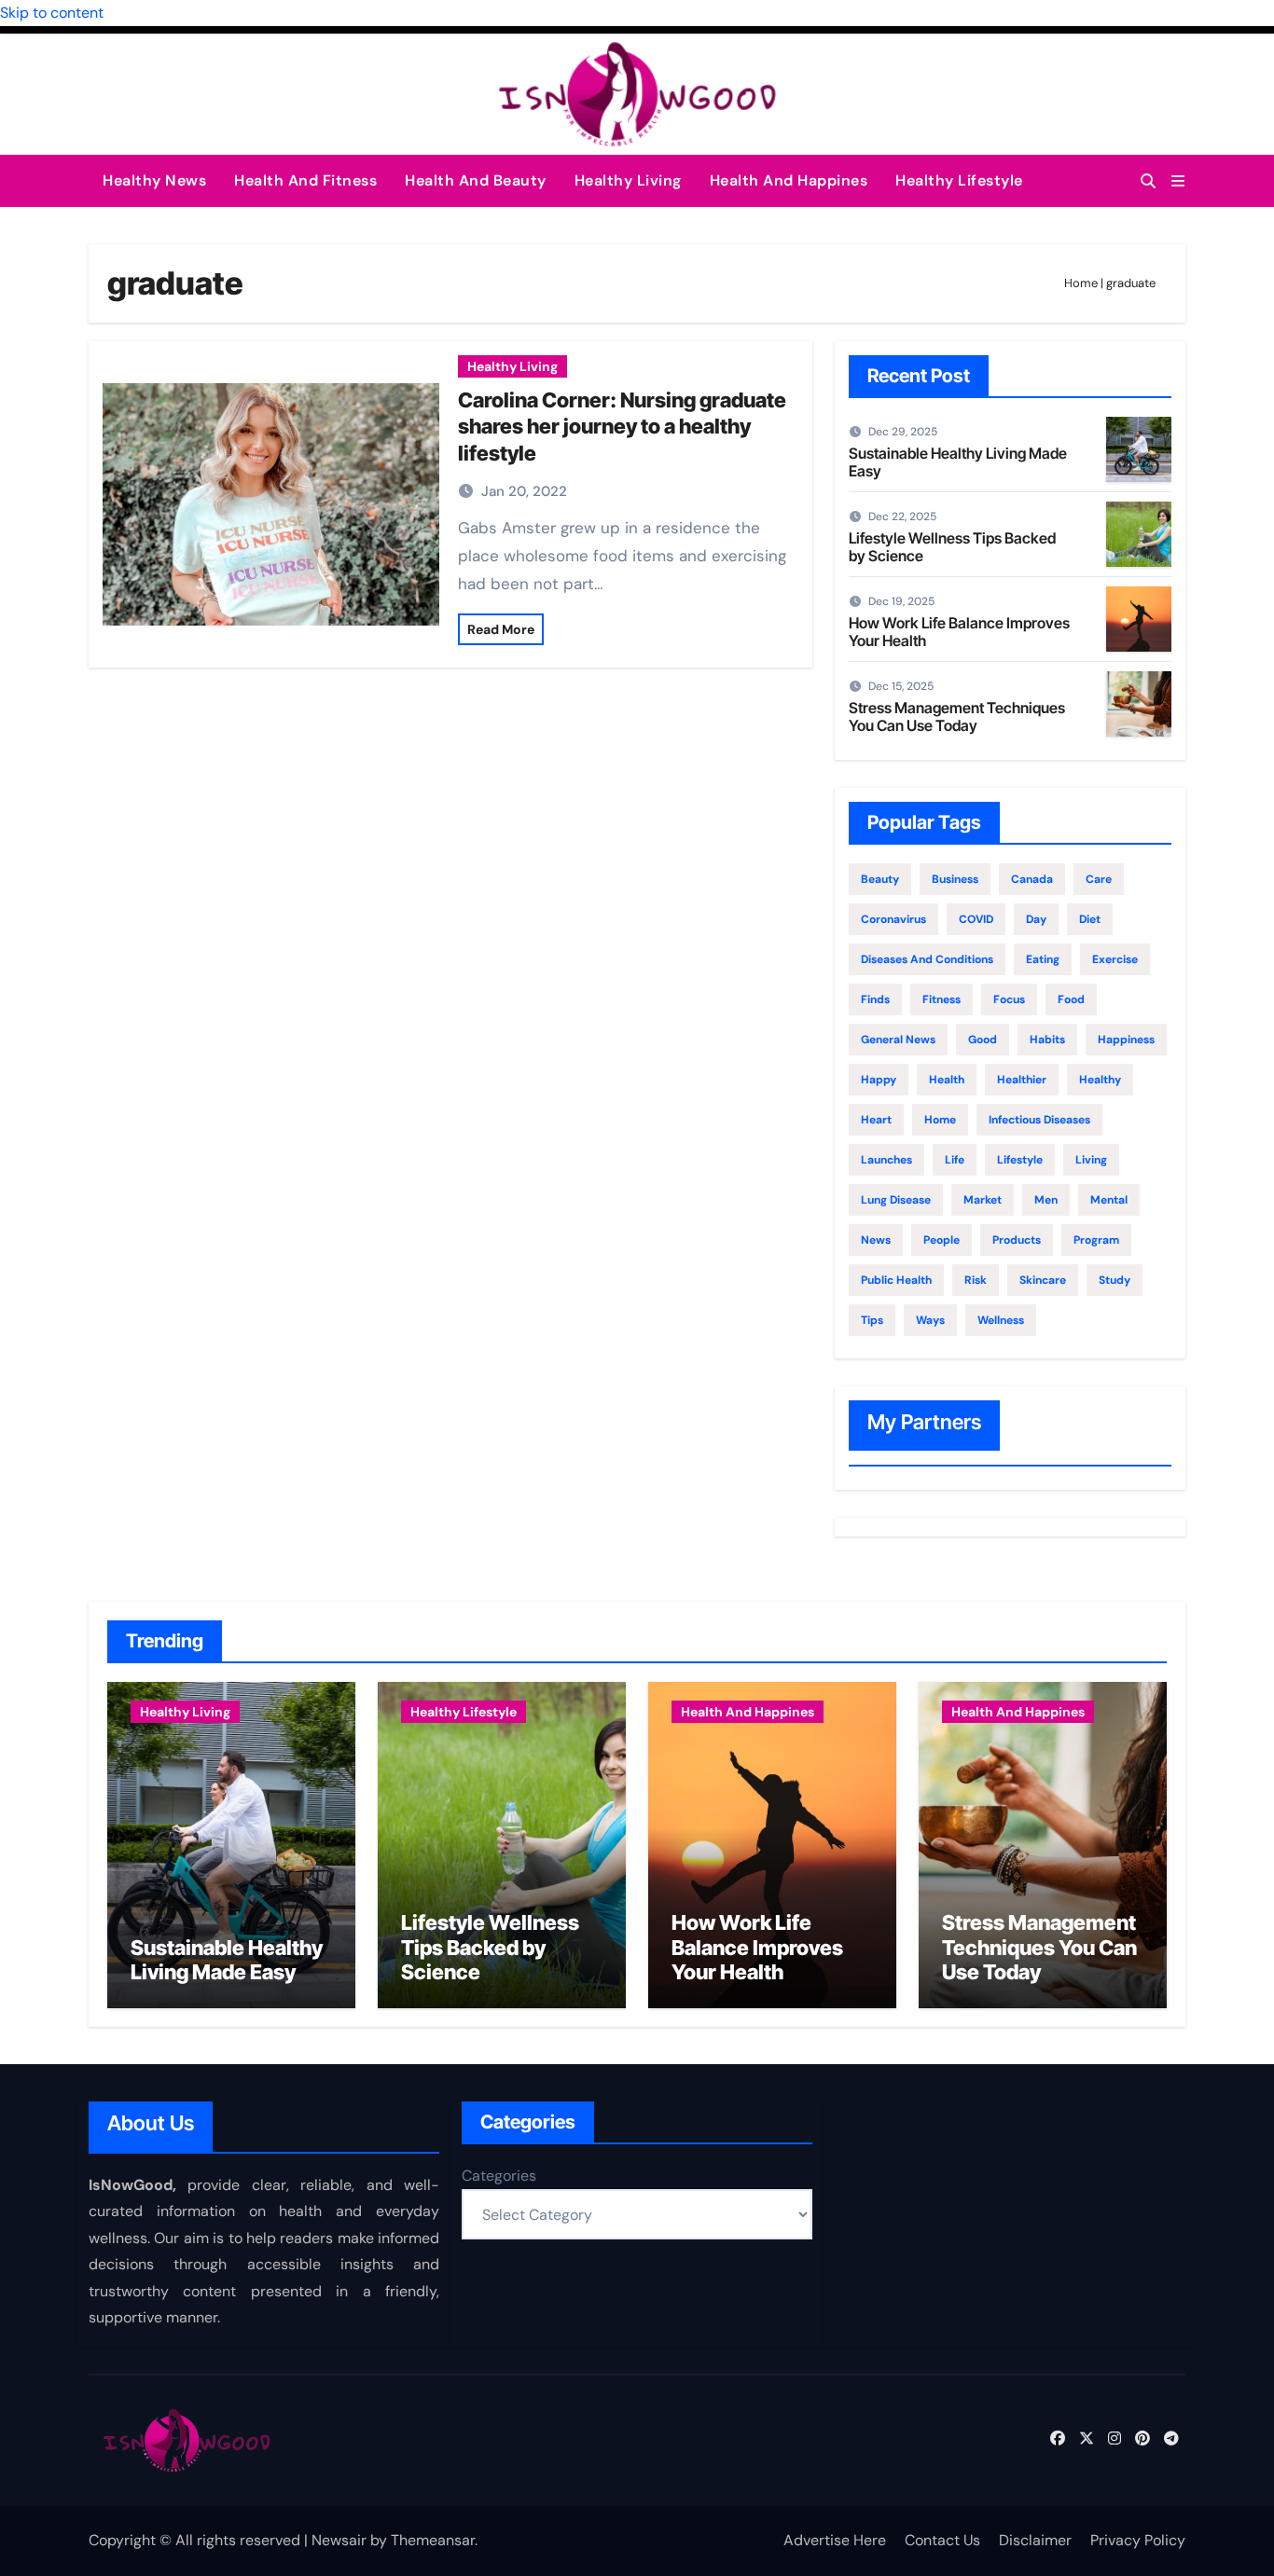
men (1046, 1200)
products (1017, 1240)
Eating (1043, 959)
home (940, 1120)
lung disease (896, 1200)
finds (875, 999)
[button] (1178, 181)
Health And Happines (789, 180)
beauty (880, 879)
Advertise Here (835, 2540)
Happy (879, 1080)
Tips (872, 1320)
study (1115, 1280)
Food (1071, 999)
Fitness (942, 999)
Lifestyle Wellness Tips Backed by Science (952, 547)
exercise (1115, 959)
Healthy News (154, 180)
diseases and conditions (927, 959)
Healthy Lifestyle (959, 180)
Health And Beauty (476, 180)
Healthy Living (628, 180)
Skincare (1043, 1280)
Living (1091, 1160)
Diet (1090, 919)
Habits (1047, 1040)
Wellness (1001, 1320)
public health (896, 1280)
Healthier (1022, 1080)
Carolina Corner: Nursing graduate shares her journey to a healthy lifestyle (622, 427)
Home (1081, 283)
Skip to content (52, 13)
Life (955, 1160)
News (876, 1240)
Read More (501, 629)
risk (976, 1280)
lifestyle (1020, 1160)
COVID (976, 919)
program (1096, 1240)
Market (983, 1200)
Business (955, 879)
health (947, 1080)
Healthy (1100, 1080)
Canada (1032, 879)
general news (898, 1040)
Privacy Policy (1138, 2540)
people (942, 1240)
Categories (499, 2176)
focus (1009, 999)
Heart (876, 1120)
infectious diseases (1039, 1120)
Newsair (339, 2540)
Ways (930, 1320)
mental (1109, 1200)
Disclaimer (1035, 2540)
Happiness (1126, 1040)
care (1099, 879)
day (1036, 919)
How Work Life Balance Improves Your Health (959, 632)
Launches (886, 1160)
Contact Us (942, 2540)
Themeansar (433, 2540)
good (983, 1040)
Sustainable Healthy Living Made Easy (958, 462)
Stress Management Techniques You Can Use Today (957, 716)
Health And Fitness (305, 180)
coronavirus (893, 919)
